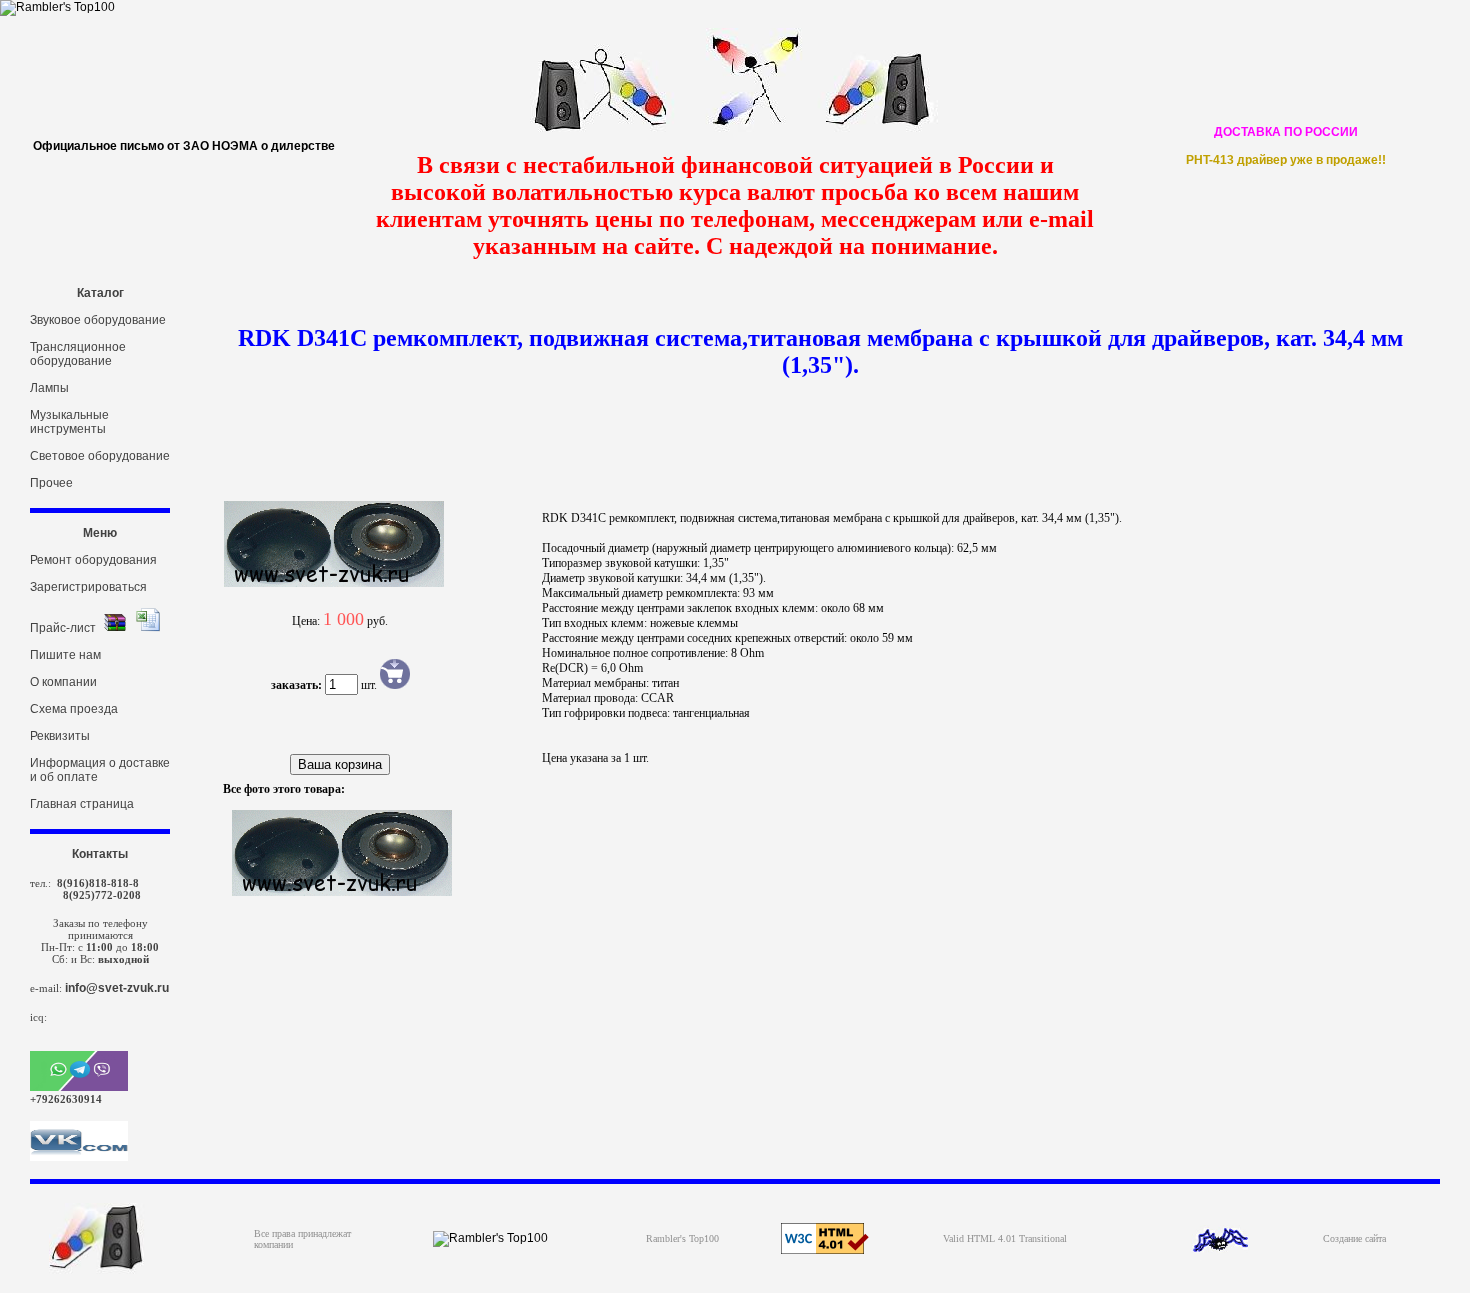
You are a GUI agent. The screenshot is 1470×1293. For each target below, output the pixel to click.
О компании (63, 682)
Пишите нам (65, 655)
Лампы (49, 388)
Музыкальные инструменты (69, 422)
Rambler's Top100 (682, 1238)
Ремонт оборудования (93, 560)
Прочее (51, 483)
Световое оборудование (100, 456)
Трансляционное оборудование (78, 354)
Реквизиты (60, 736)
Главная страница (82, 804)
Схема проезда (74, 709)
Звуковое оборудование (98, 320)
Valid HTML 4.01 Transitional (1005, 1238)
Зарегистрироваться (88, 587)
